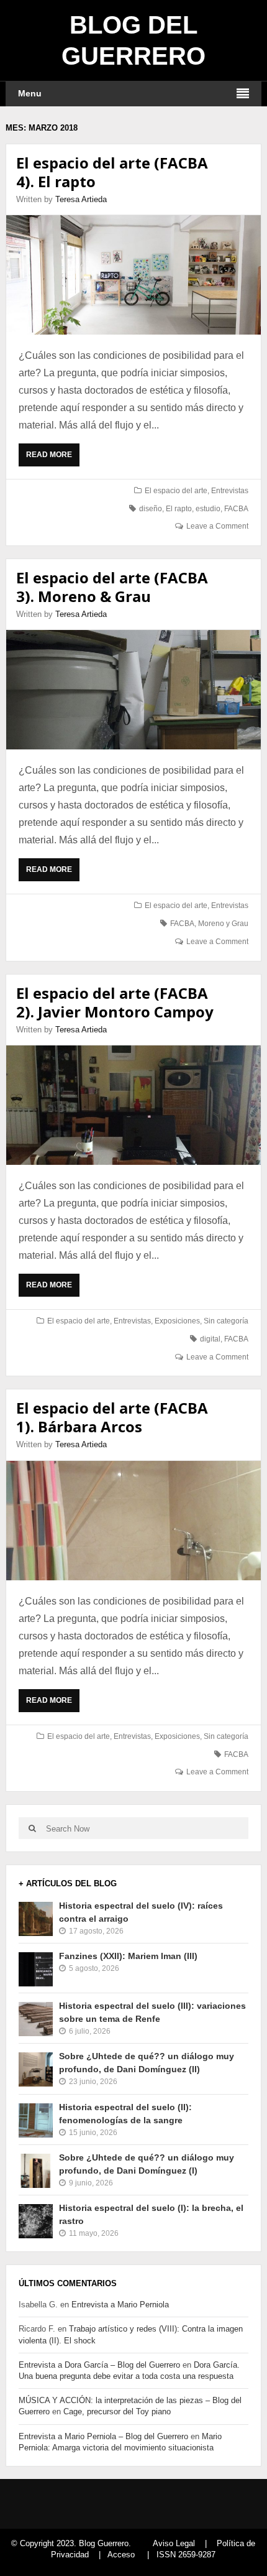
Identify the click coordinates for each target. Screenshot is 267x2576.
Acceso (121, 2555)
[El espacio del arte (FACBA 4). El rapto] (134, 275)
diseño (151, 509)
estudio (208, 509)
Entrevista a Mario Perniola (120, 2305)
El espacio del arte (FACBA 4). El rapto (112, 172)
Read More (52, 458)
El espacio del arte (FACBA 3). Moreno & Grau (112, 587)
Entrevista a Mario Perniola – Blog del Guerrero (103, 2436)
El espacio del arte (176, 491)
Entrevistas (230, 491)
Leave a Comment (217, 526)
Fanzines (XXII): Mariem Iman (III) (128, 1956)
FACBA (236, 509)
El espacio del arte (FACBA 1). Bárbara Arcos (112, 1417)
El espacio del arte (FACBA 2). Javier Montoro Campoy (115, 1002)
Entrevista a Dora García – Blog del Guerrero (99, 2365)
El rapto (179, 509)
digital (210, 1339)
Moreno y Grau (223, 924)
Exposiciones (177, 1321)
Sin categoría (226, 1321)
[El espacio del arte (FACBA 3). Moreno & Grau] (134, 690)
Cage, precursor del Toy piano (117, 2412)
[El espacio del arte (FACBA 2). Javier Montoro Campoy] (134, 1105)
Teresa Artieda (81, 199)
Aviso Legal (174, 2543)
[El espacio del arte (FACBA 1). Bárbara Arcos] (134, 1521)
